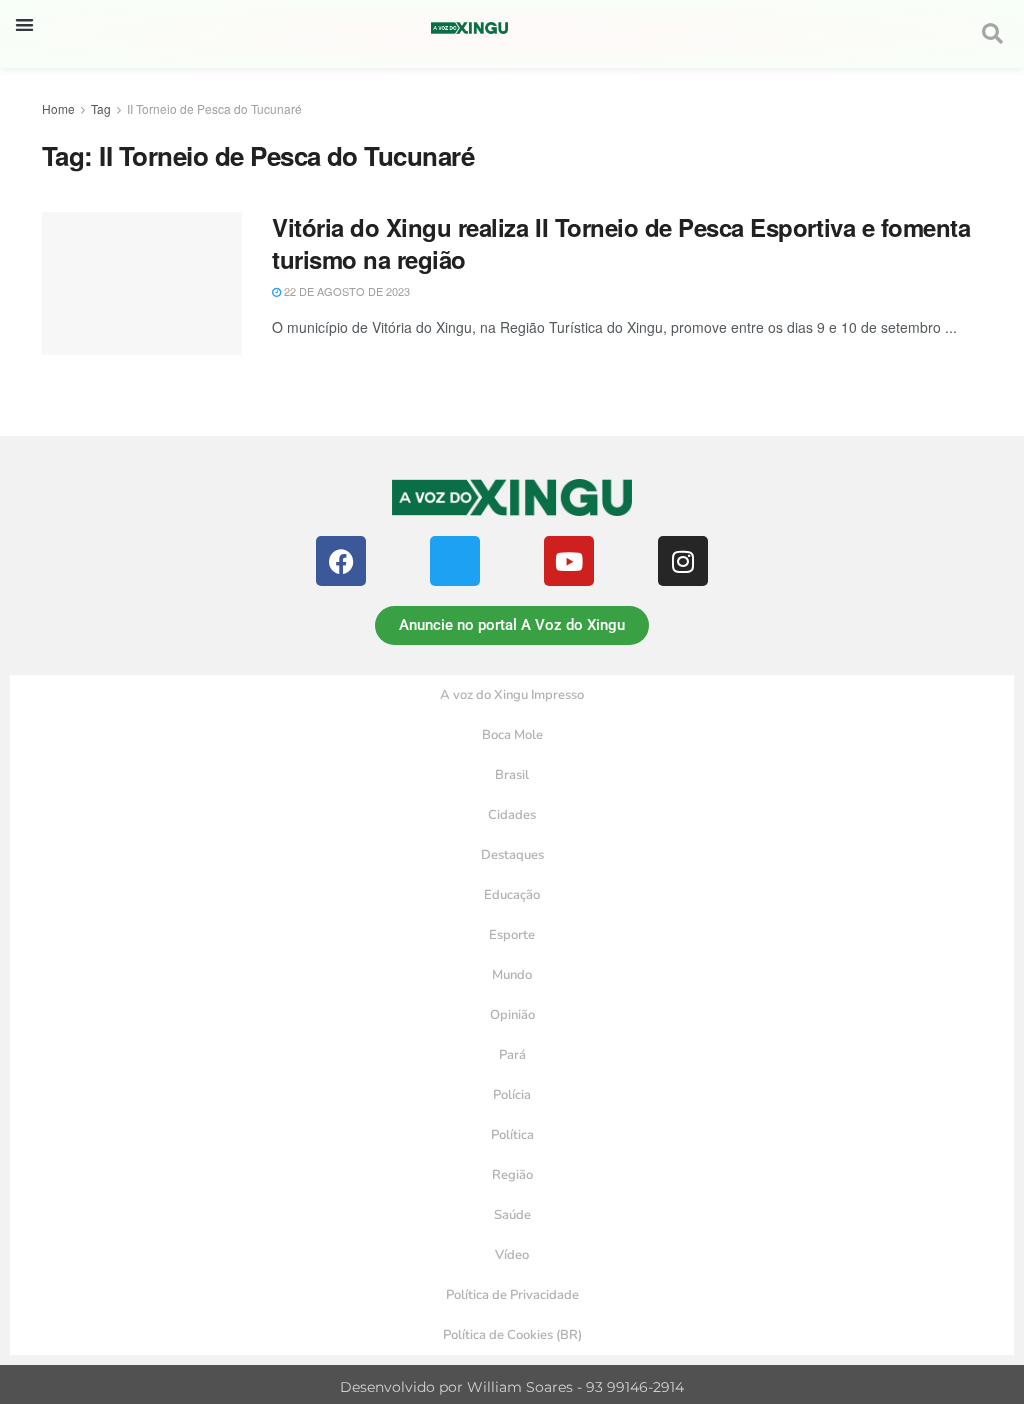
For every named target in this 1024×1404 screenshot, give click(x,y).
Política (512, 1135)
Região (512, 1175)
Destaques (512, 855)
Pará (512, 1055)
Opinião (512, 1015)
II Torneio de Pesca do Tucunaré (214, 108)
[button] (24, 24)
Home (58, 108)
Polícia (512, 1095)
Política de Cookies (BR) (512, 1335)
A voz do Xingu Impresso (512, 695)
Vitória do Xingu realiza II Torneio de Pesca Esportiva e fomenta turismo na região (621, 242)
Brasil (512, 775)
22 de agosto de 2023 (345, 291)
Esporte (512, 935)
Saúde (512, 1215)
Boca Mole (512, 735)
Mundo (512, 975)
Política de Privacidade (512, 1295)
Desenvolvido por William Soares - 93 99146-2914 (512, 1387)
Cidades (512, 815)
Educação (512, 895)
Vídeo (512, 1255)
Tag (101, 108)
